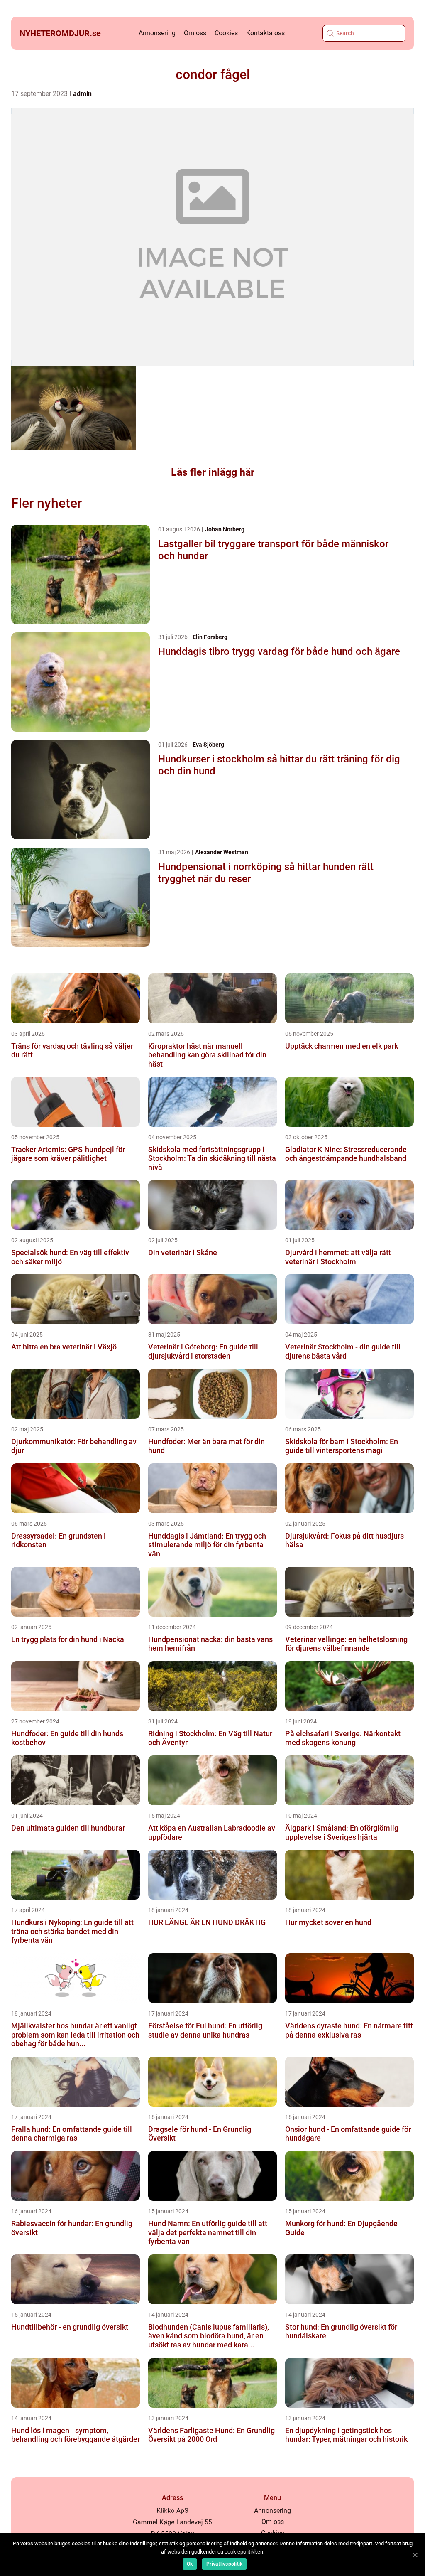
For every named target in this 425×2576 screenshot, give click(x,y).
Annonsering (157, 33)
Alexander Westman (222, 852)
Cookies (226, 33)
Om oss (195, 33)
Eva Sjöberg (208, 745)
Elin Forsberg (210, 637)
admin (82, 94)
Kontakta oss (265, 33)
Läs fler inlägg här (213, 472)
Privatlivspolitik (224, 2564)
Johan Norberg (225, 529)
